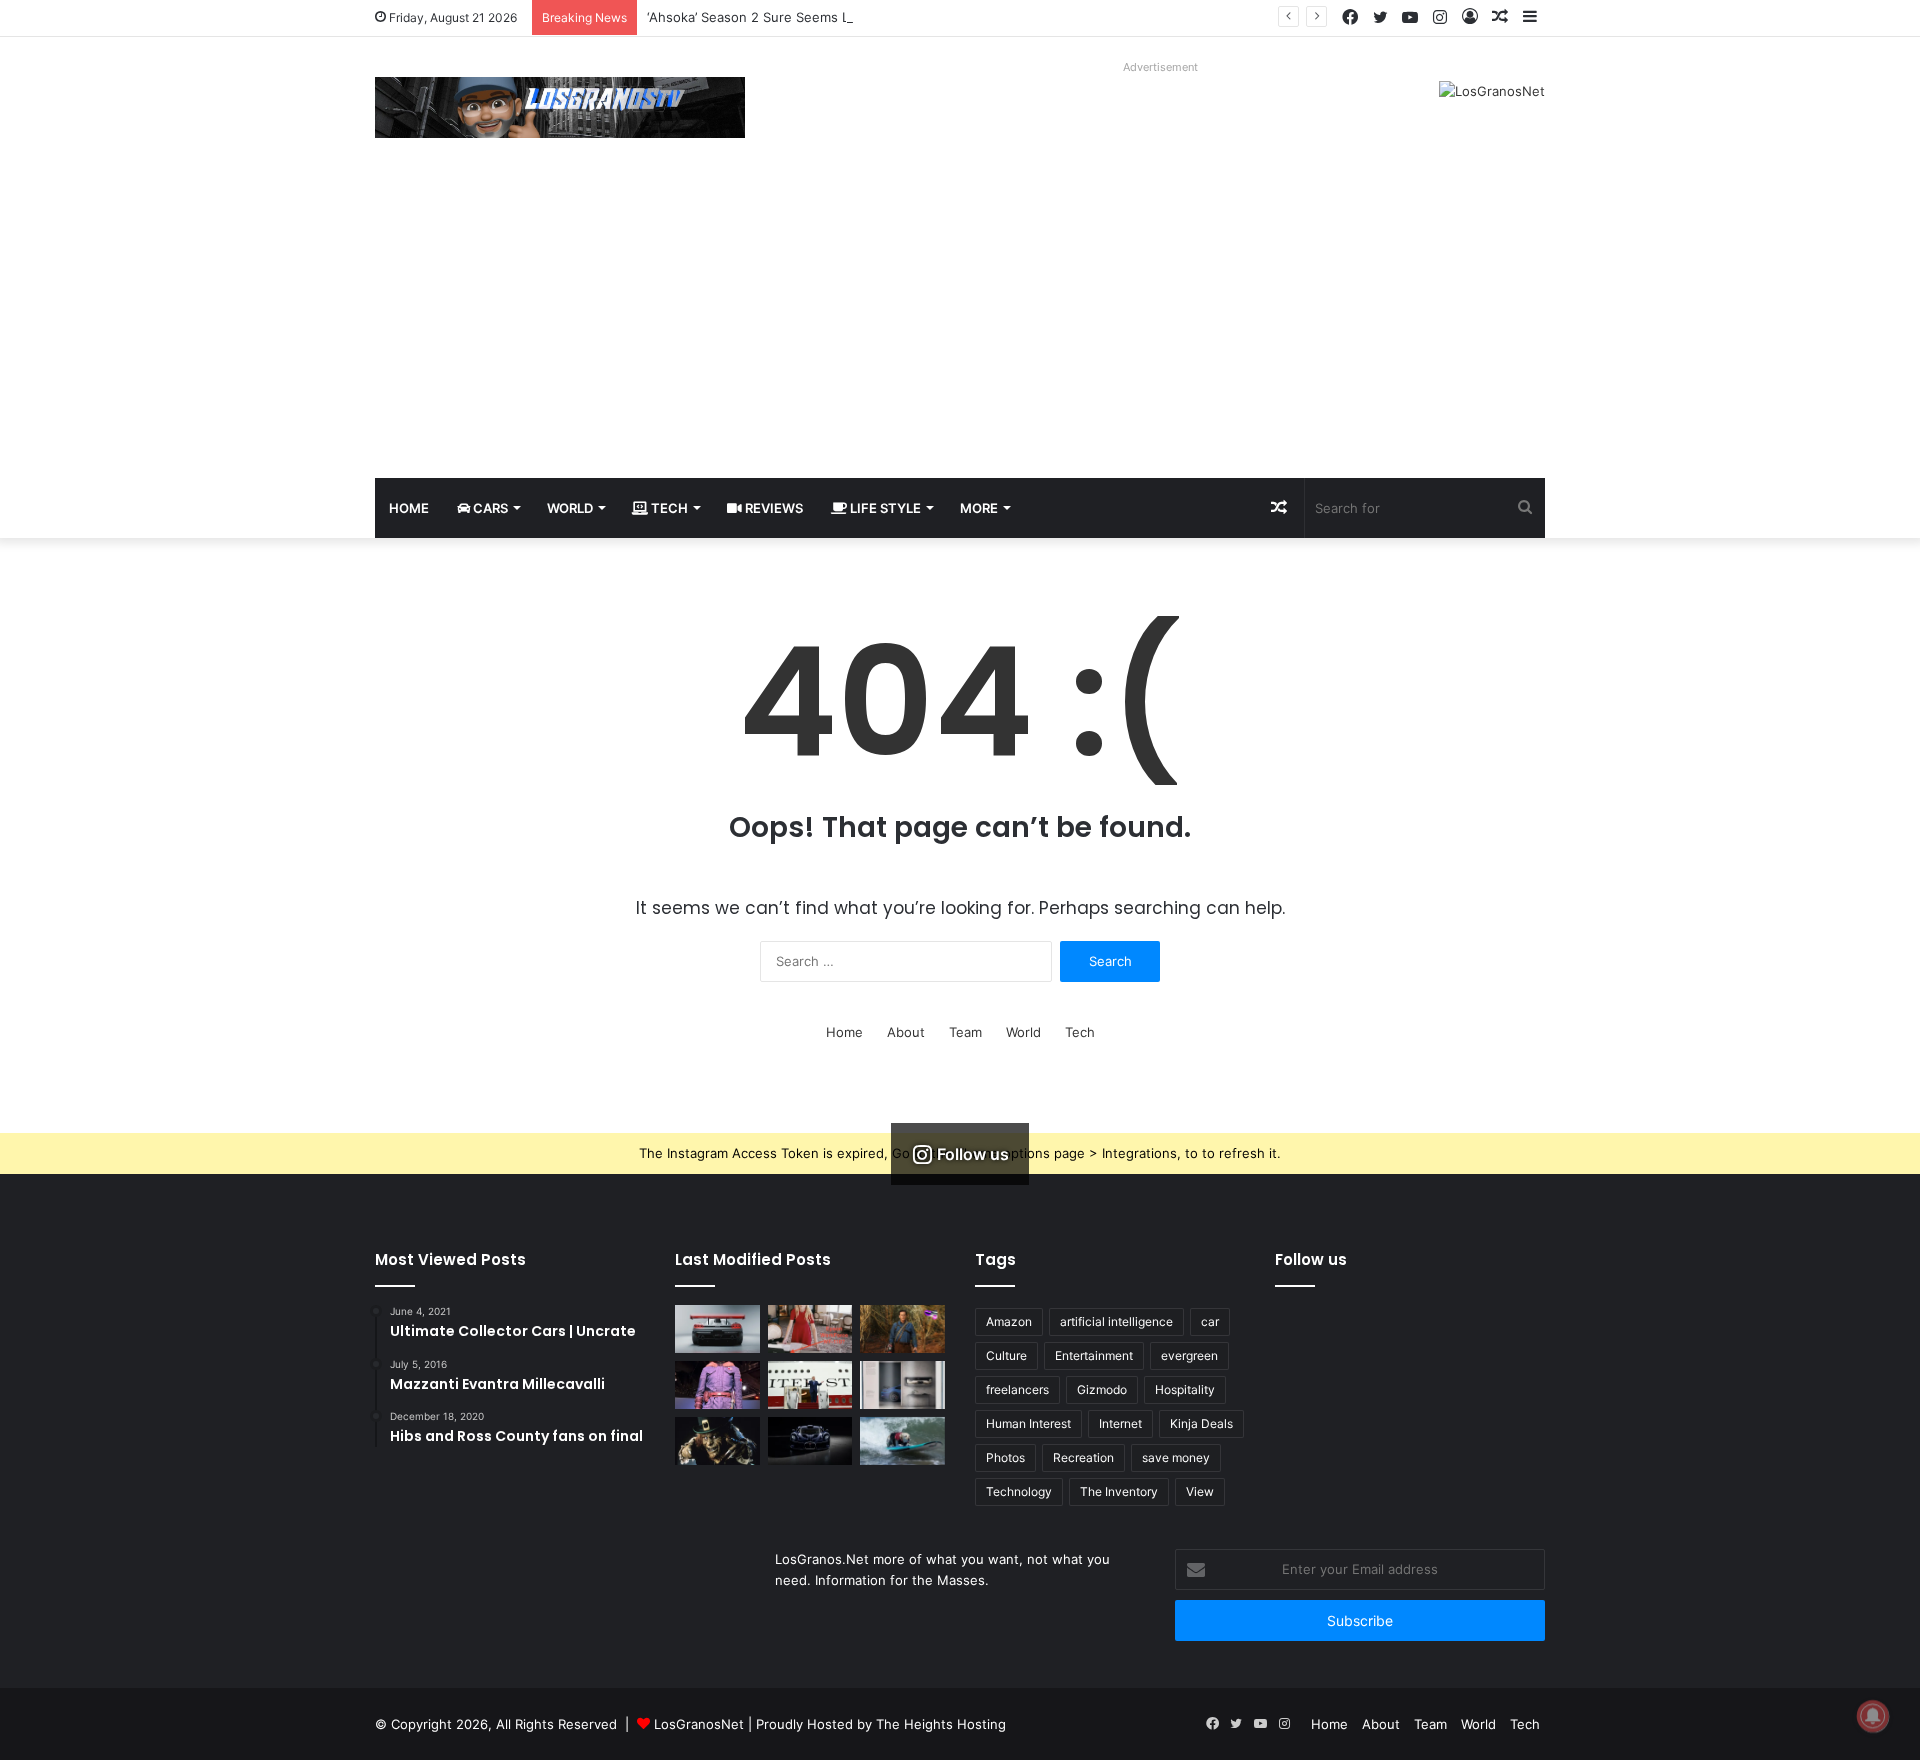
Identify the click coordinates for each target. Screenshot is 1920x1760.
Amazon (1009, 1321)
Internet (1120, 1423)
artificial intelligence (1116, 1321)
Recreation (1083, 1457)
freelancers (1017, 1389)
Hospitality (1185, 1389)
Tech (668, 508)
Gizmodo (1102, 1389)
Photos (1005, 1457)
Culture (1006, 1355)
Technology (1019, 1491)
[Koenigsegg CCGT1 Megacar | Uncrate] (717, 1329)
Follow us (1311, 1259)
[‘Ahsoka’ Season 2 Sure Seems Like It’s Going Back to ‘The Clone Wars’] (717, 1385)
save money (1176, 1457)
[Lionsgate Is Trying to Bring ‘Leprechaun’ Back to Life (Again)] (717, 1441)
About (906, 1032)
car (1210, 1321)
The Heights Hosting (941, 1724)
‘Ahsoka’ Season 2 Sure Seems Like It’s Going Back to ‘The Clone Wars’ (866, 17)
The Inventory (1119, 1491)
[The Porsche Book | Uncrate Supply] (902, 1385)
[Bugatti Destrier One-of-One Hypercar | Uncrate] (810, 1441)
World (570, 508)
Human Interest (1028, 1423)
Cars (489, 508)
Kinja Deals (1201, 1423)
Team (965, 1032)
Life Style (884, 508)
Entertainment (1094, 1355)
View (1200, 1491)
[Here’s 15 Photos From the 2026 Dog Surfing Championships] (902, 1441)
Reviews (772, 508)
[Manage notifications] (1873, 1716)
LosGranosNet (699, 1724)
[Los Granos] (560, 107)
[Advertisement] (960, 328)
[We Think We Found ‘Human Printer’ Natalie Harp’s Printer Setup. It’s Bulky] (810, 1329)
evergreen (1189, 1355)
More (979, 508)
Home (409, 508)
